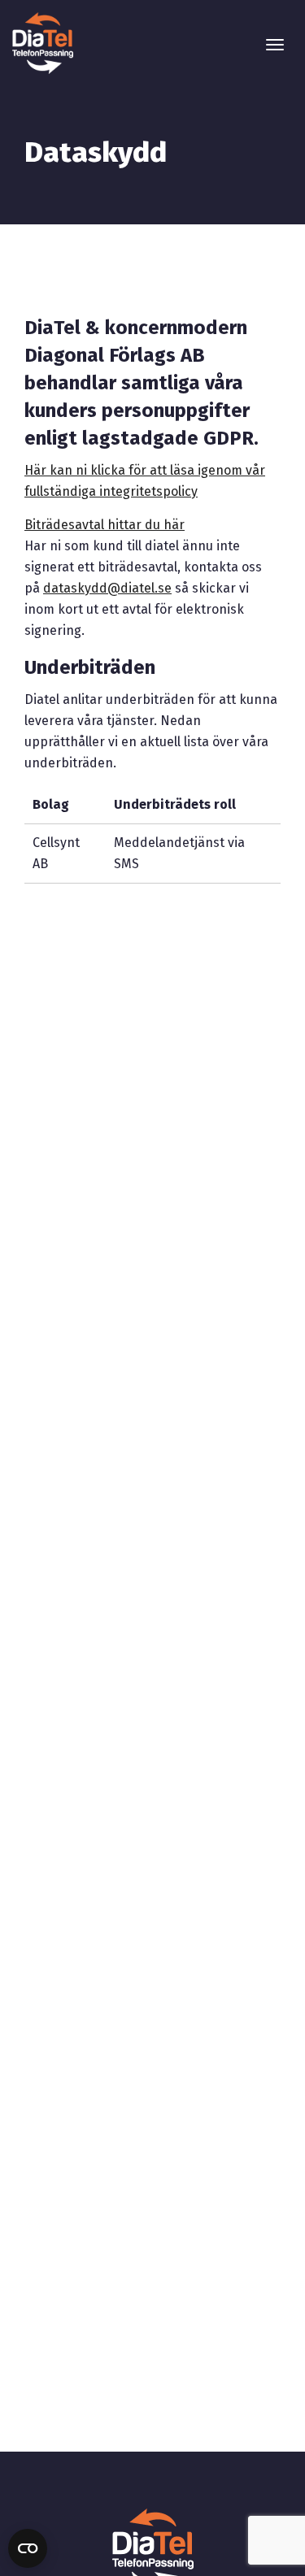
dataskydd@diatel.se (107, 588)
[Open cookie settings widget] (28, 2548)
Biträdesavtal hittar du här (105, 525)
